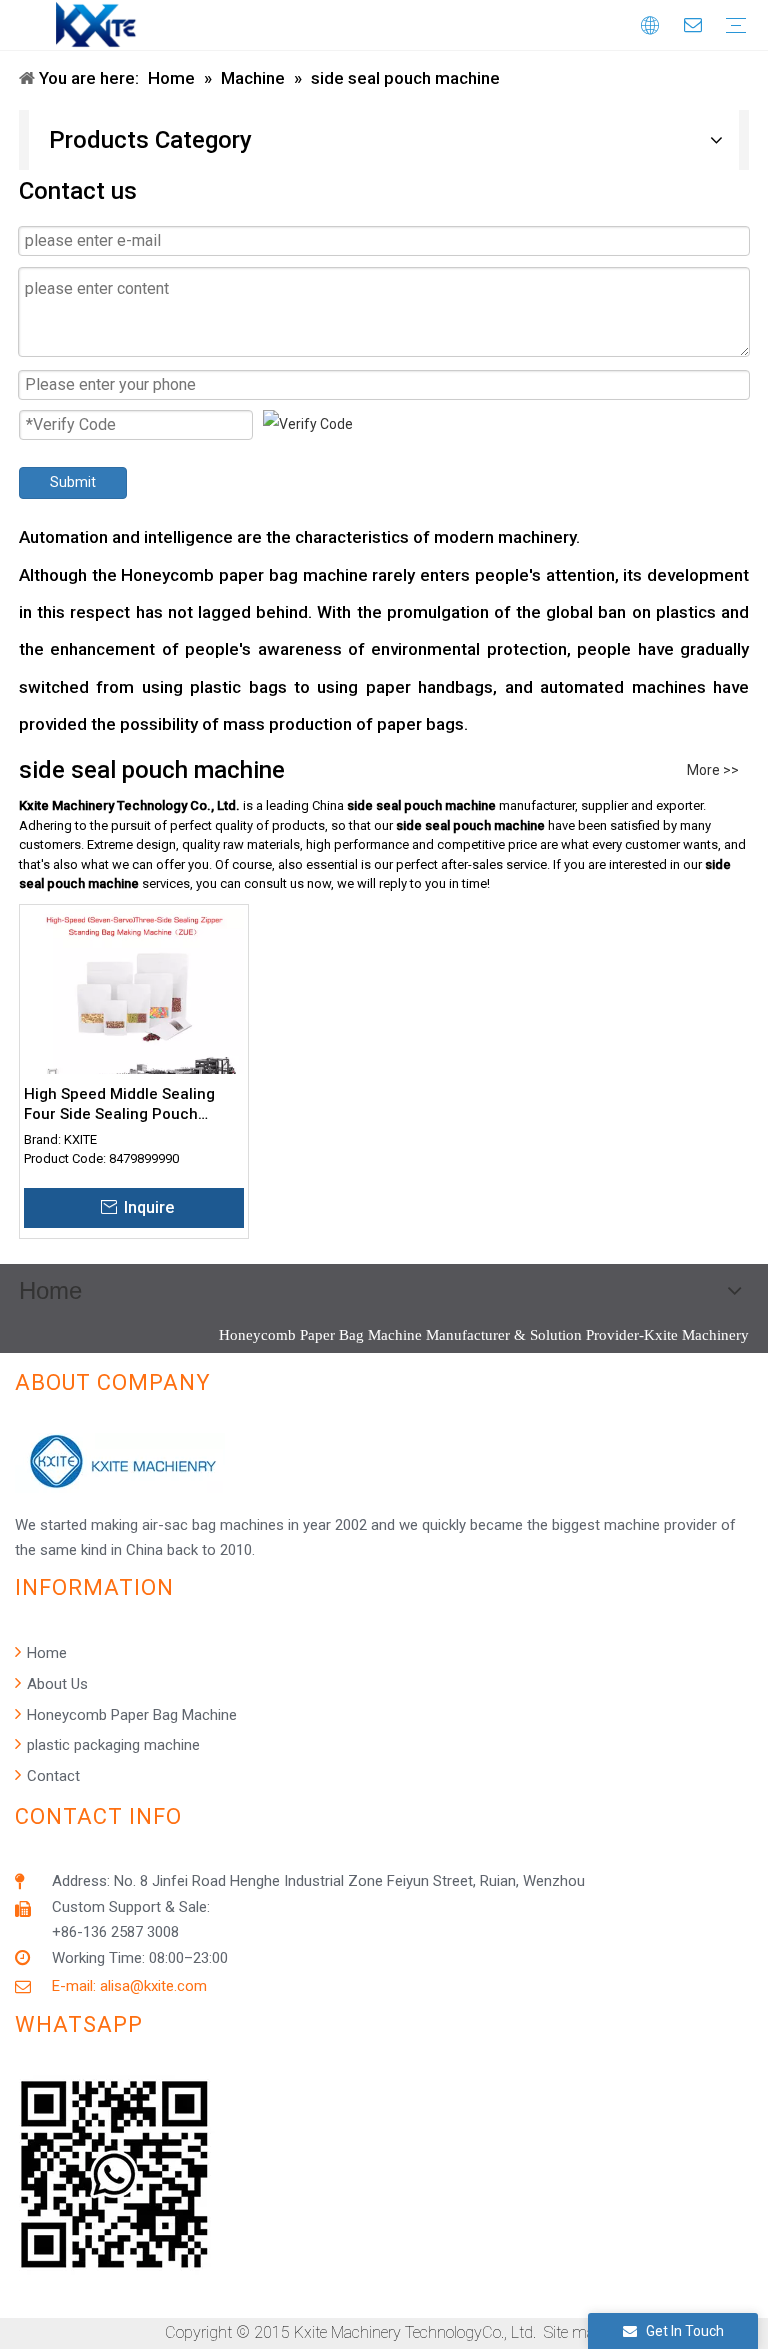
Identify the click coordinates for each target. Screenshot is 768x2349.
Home (45, 1653)
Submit (73, 482)
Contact (51, 1776)
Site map (574, 2332)
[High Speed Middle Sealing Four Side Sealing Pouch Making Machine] (134, 1018)
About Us (55, 1684)
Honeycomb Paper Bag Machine (130, 1715)
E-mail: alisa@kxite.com (129, 1986)
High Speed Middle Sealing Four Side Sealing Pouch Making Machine (119, 1104)
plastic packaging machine (111, 1745)
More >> (713, 770)
